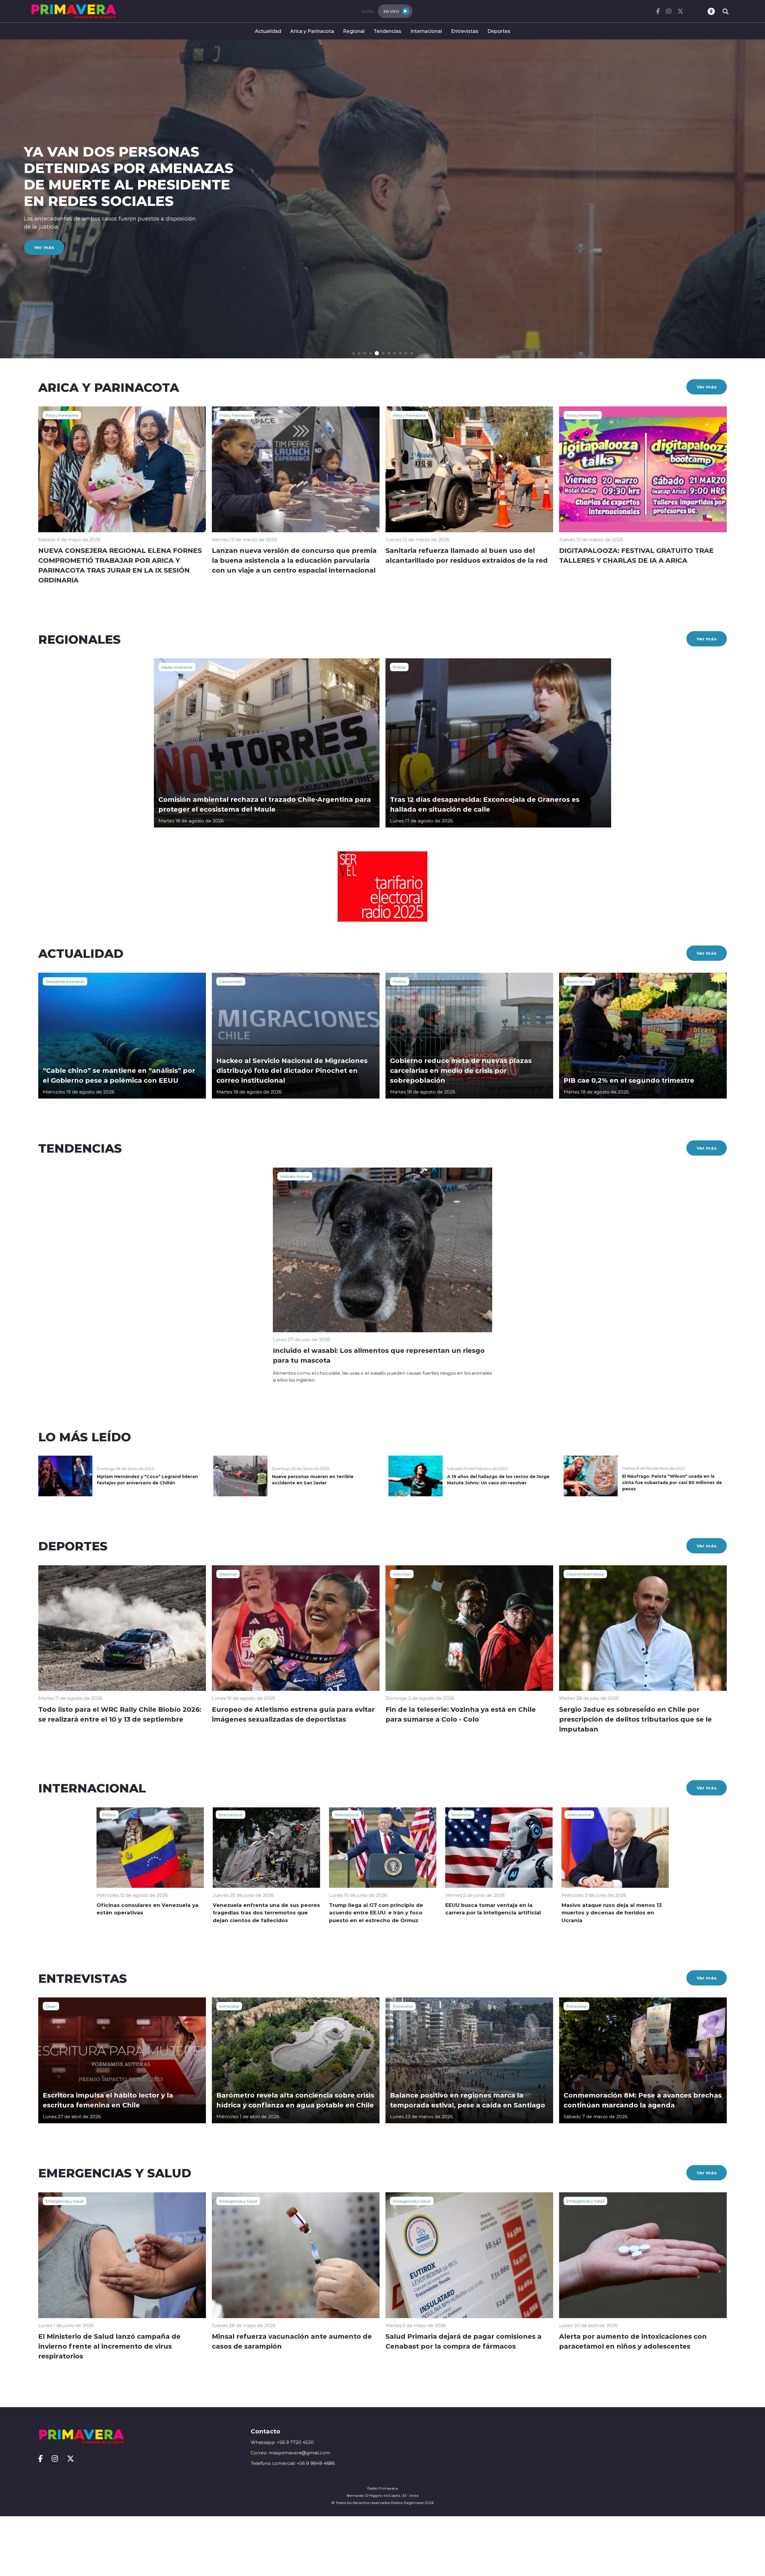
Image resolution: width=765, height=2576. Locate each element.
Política (400, 981)
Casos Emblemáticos (585, 1574)
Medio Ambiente (177, 667)
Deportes (499, 31)
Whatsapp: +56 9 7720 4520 (282, 2442)
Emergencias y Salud (65, 2201)
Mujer (51, 2006)
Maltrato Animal (295, 1176)
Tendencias (387, 31)
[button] (353, 353)
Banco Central (579, 981)
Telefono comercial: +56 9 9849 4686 (293, 2463)
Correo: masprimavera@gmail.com (290, 2453)
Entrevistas (465, 31)
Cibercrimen (231, 981)
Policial (399, 667)
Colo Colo (402, 1574)
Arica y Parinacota (312, 31)
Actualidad (268, 31)
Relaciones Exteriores (65, 981)
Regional (354, 31)
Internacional (426, 31)
